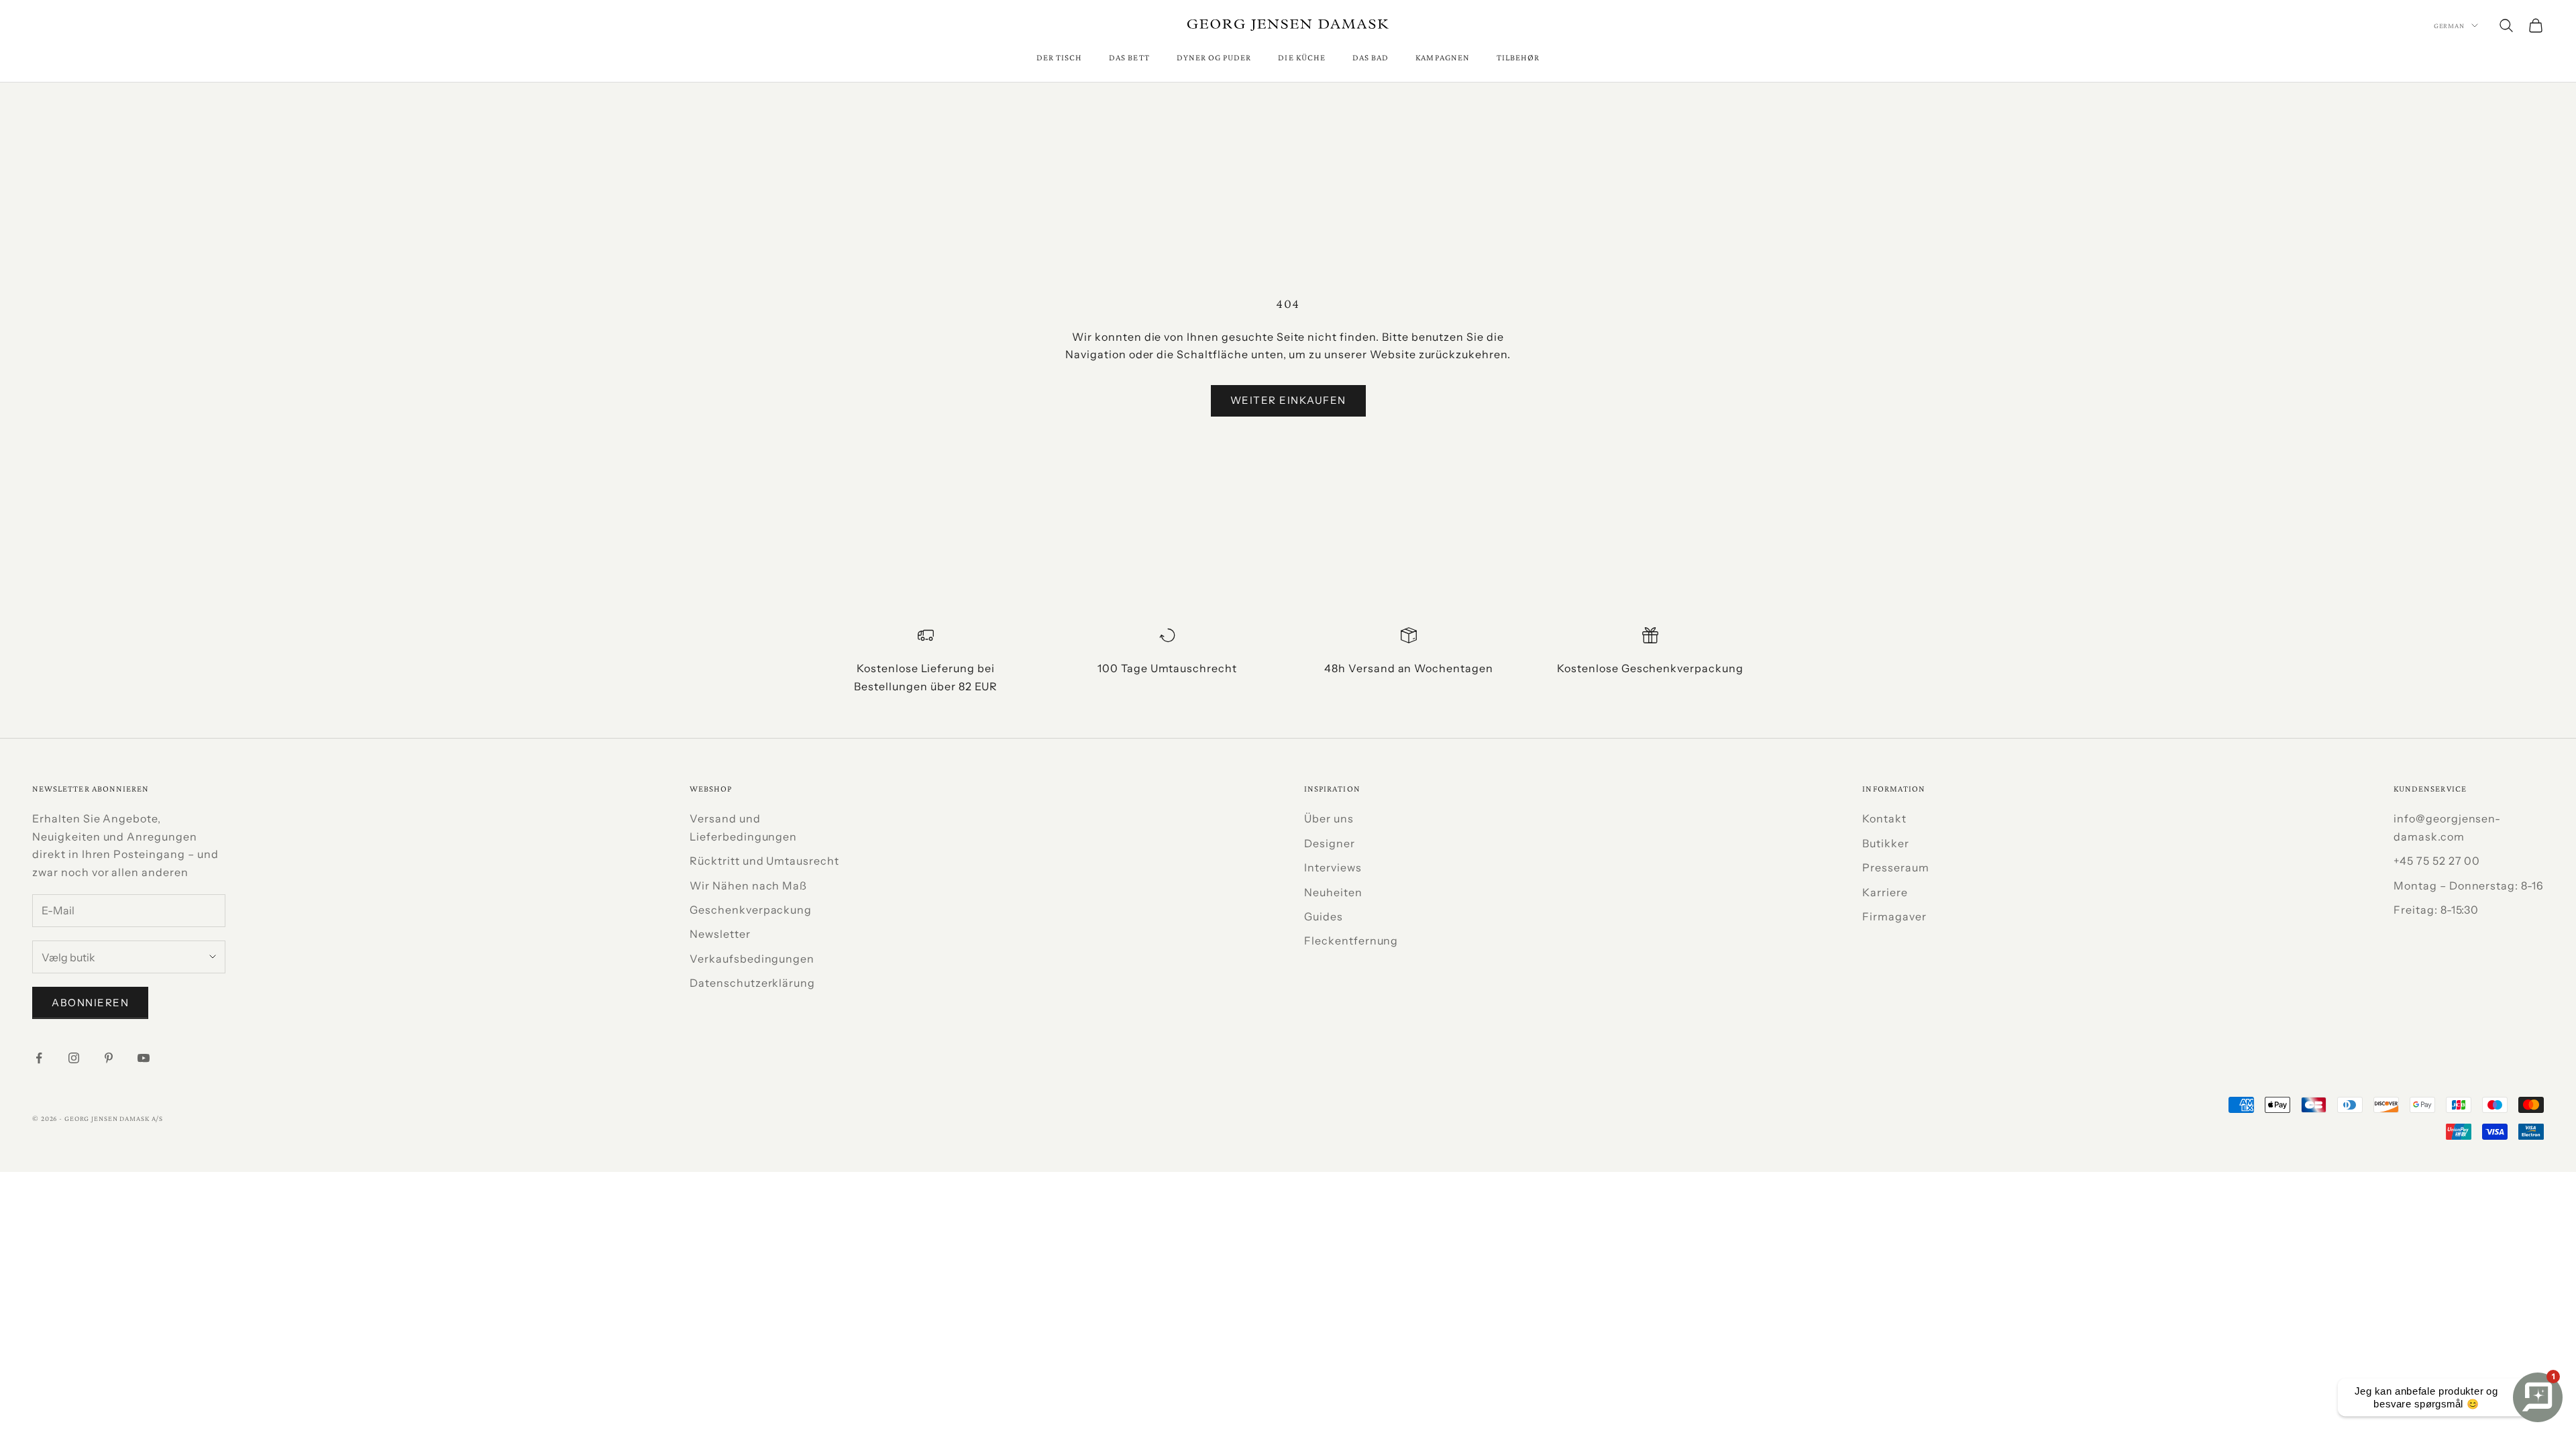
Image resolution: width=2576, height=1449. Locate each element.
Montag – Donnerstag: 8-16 (2469, 885)
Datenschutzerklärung (752, 983)
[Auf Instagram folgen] (74, 1058)
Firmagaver (1894, 916)
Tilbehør (1518, 57)
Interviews (1333, 867)
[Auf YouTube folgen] (144, 1058)
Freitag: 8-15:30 (2436, 910)
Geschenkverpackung (751, 910)
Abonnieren (90, 1003)
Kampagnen (1443, 57)
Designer (1330, 843)
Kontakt (1884, 818)
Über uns (1329, 818)
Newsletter (720, 934)
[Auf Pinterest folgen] (109, 1058)
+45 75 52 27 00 (2437, 861)
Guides (1324, 916)
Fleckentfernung (1351, 941)
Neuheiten (1333, 892)
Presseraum (1896, 867)
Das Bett (1129, 57)
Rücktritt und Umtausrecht (764, 861)
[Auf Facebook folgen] (39, 1058)
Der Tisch (1060, 57)
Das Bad (1371, 57)
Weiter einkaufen (1288, 400)
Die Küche (1302, 57)
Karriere (1885, 892)
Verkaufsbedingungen (752, 959)
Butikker (1886, 843)
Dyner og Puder (1214, 57)
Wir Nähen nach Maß (748, 885)
